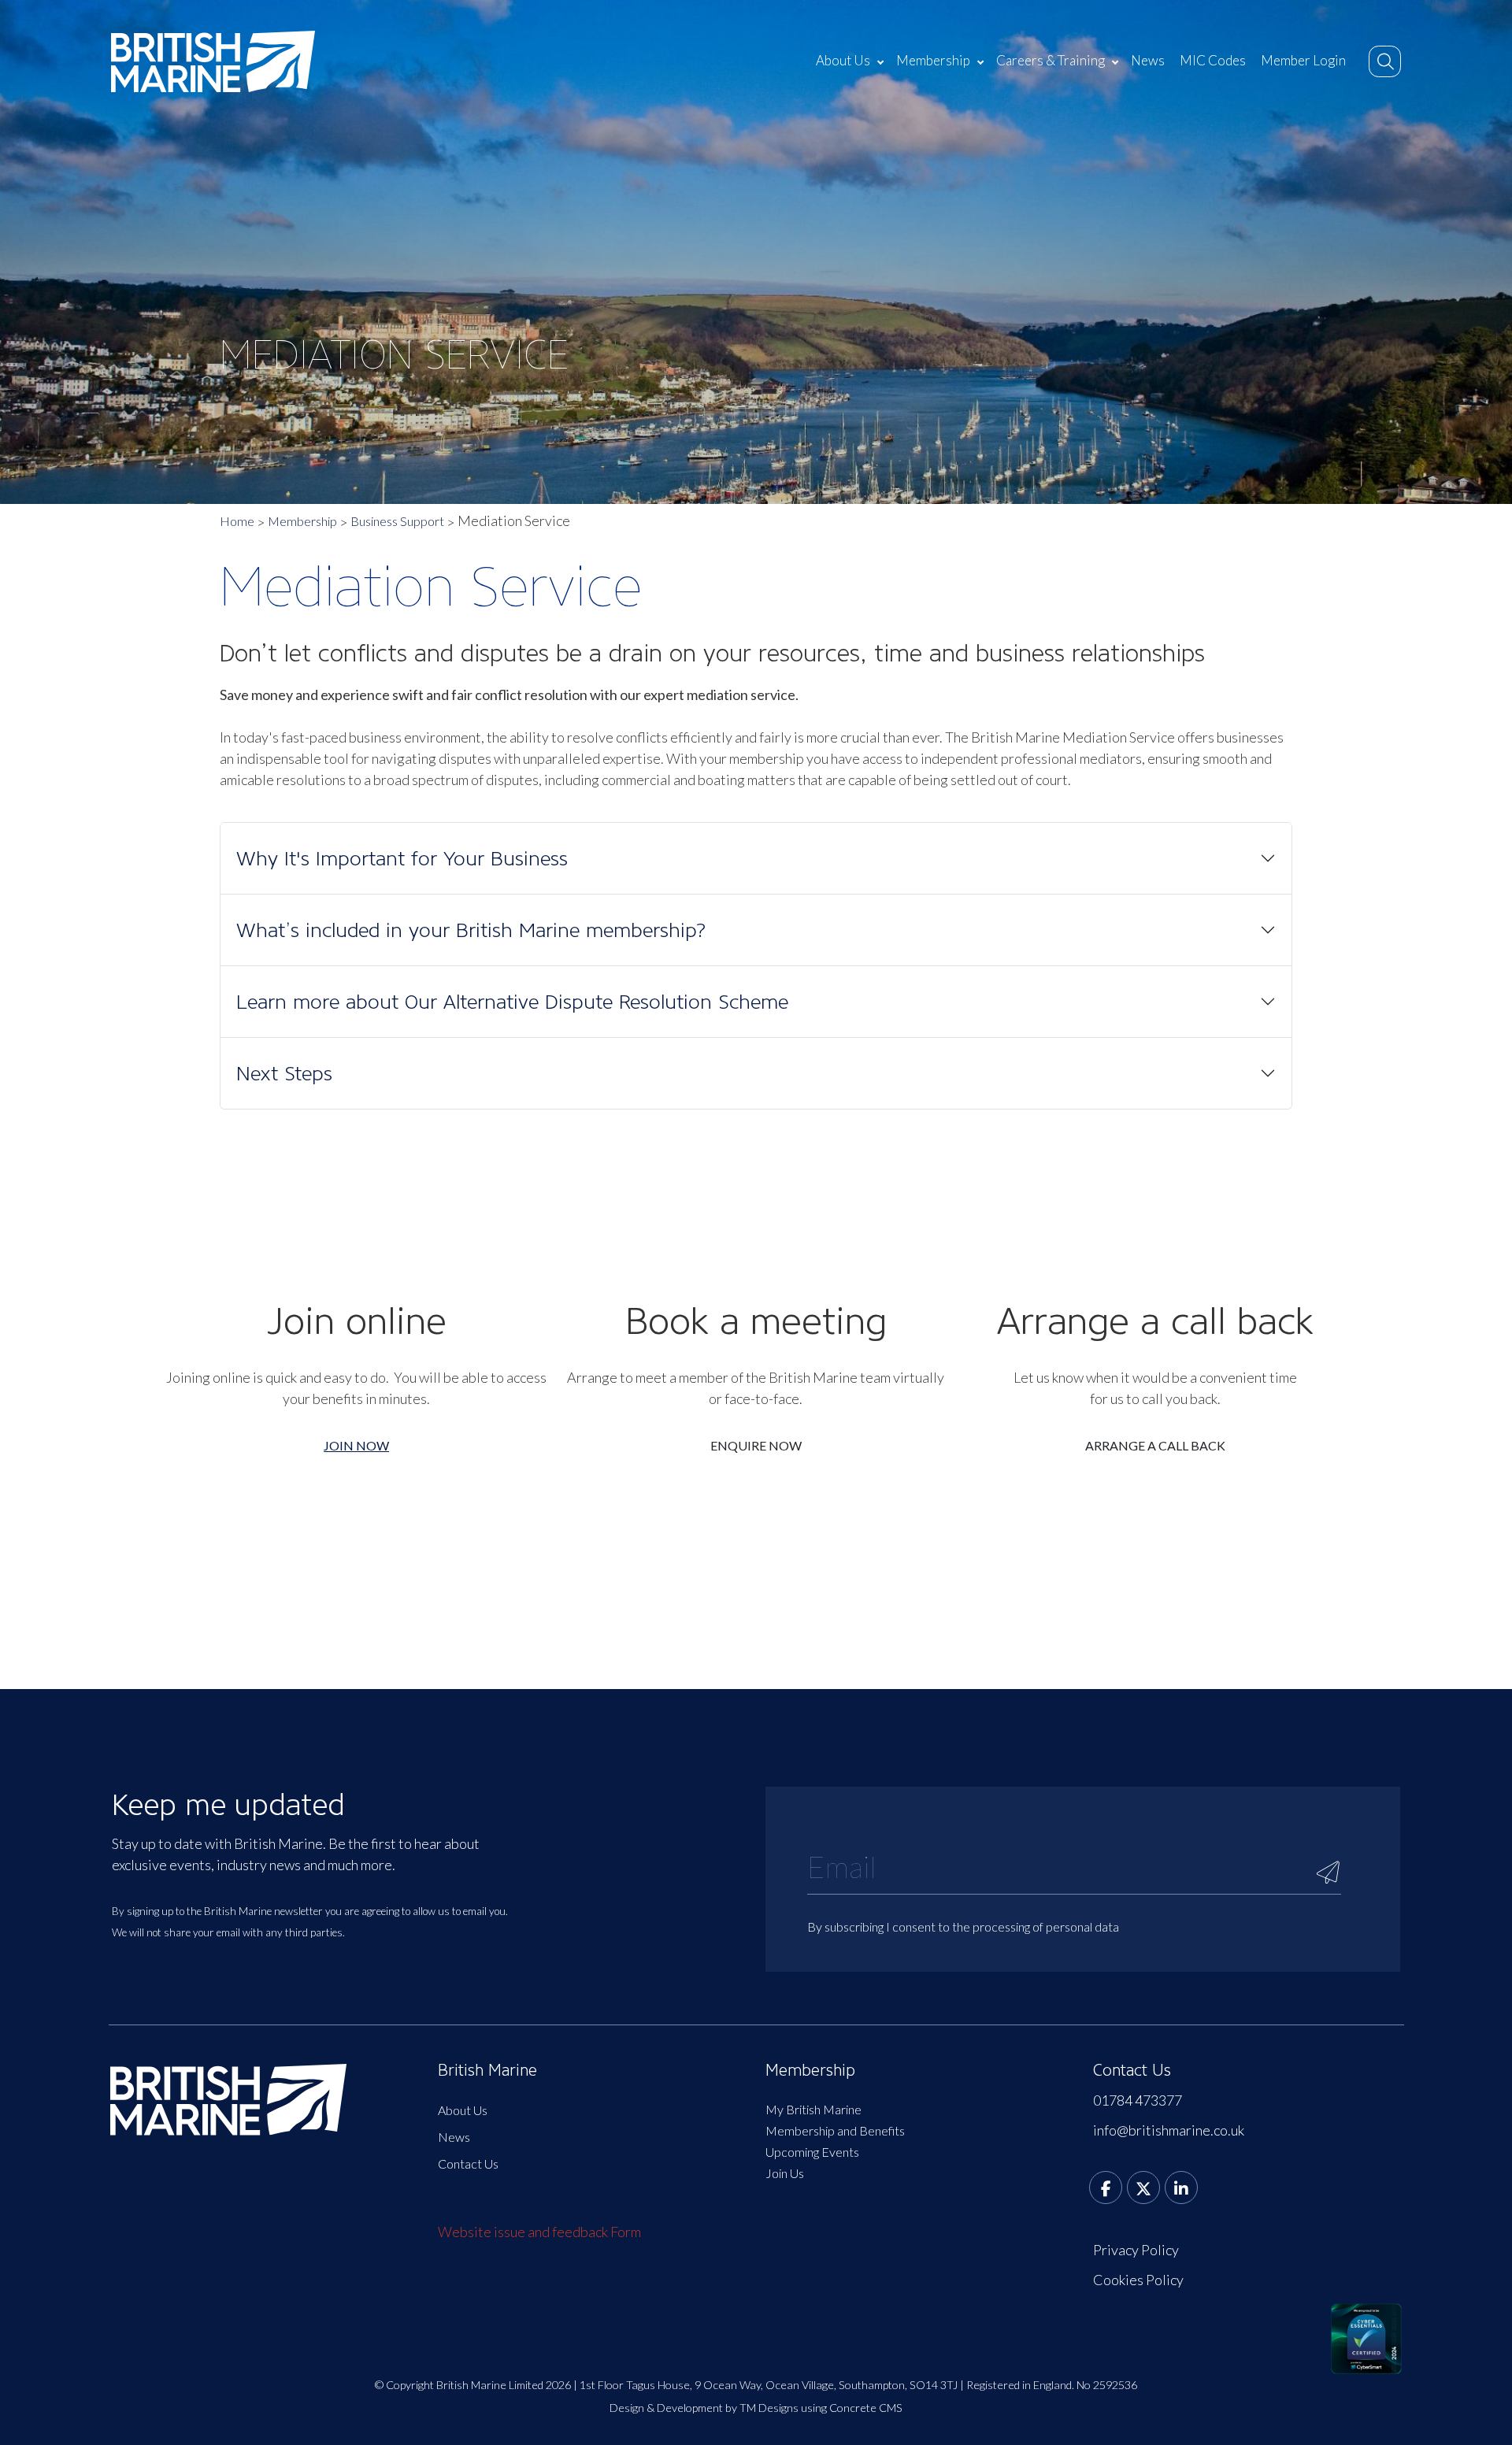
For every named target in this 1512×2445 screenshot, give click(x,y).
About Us (843, 60)
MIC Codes (1213, 60)
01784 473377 (1138, 2100)
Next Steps (284, 1073)
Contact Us (468, 2163)
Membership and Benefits (835, 2130)
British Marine (487, 2070)
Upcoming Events (812, 2152)
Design (627, 2408)
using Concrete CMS (852, 2408)
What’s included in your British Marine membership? (471, 930)
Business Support (397, 521)
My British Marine (813, 2109)
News (1148, 60)
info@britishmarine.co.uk (1169, 2130)
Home (237, 521)
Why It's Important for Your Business (402, 858)
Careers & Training (1051, 60)
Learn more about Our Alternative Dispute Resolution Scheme (512, 1002)
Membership (933, 60)
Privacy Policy (1136, 2250)
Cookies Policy (1138, 2280)
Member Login (1303, 60)
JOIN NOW (356, 1445)
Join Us (785, 2173)
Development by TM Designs (728, 2408)
